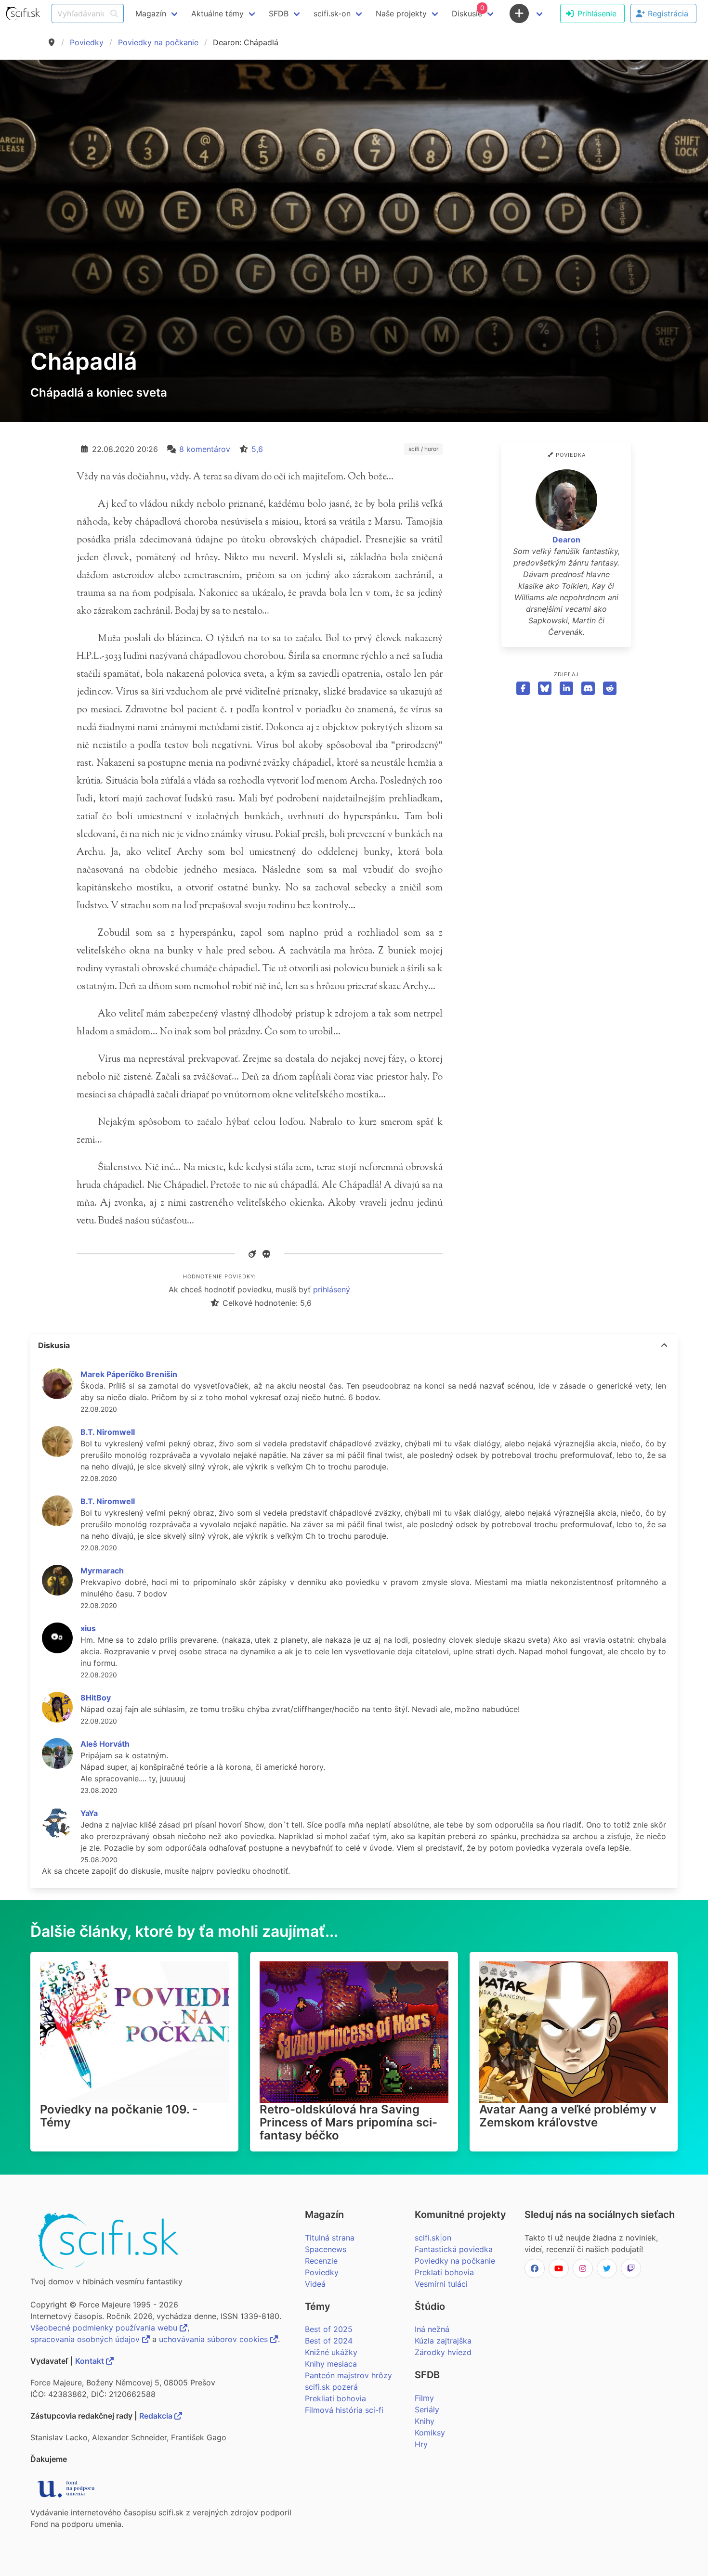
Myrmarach (102, 1571)
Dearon (566, 540)
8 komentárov (205, 449)
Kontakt (91, 2361)
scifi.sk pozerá (331, 2387)
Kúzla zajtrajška (443, 2341)
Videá (315, 2284)
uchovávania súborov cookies (215, 2339)
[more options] (664, 1345)
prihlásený (332, 1289)
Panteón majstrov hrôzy (348, 2375)
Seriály (427, 2409)
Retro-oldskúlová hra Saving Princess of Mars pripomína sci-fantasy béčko (348, 2122)
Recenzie (321, 2261)
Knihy (425, 2421)
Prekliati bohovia (335, 2398)
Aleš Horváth (105, 1744)
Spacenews (326, 2249)
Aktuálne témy (217, 13)
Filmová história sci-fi (344, 2410)
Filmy (424, 2398)
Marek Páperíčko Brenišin (129, 1374)
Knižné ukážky (331, 2352)
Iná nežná (432, 2329)
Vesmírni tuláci (441, 2284)
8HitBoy (96, 1698)
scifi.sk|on (433, 2238)
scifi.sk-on (332, 13)
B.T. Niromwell (108, 1432)
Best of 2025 (329, 2329)
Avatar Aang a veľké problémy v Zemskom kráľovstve (568, 2116)
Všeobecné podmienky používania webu (105, 2328)
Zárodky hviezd (443, 2352)
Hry (421, 2444)
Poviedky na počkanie (158, 42)
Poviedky (87, 42)
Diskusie (468, 11)
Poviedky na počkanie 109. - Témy (119, 2116)
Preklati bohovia (444, 2272)
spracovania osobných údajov (86, 2339)
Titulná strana (330, 2238)
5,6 (257, 449)
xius (88, 1628)
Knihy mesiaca (331, 2364)
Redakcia (157, 2416)
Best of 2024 (329, 2341)
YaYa (89, 1813)
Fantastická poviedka (454, 2249)
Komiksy (430, 2433)
